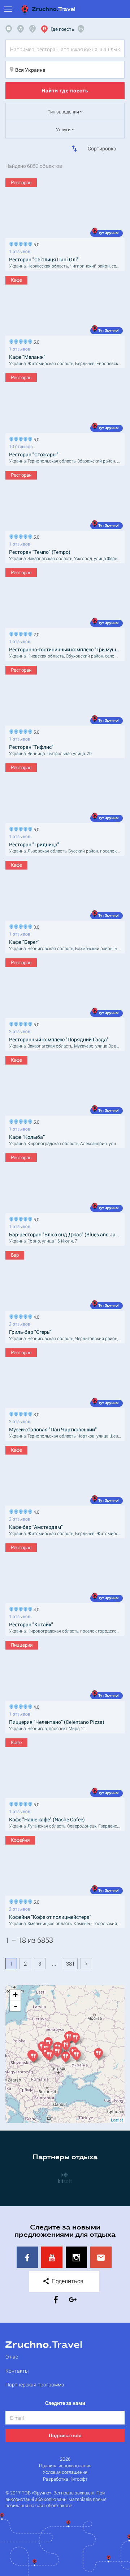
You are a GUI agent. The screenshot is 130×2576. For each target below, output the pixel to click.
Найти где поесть (65, 90)
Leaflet (117, 2120)
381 (70, 1963)
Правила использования (65, 2466)
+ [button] (15, 1995)
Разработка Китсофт (65, 2479)
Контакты (17, 2371)
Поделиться (67, 2281)
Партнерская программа (35, 2384)
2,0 (35, 634)
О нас (12, 2357)
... (54, 1963)
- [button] (16, 2006)
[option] (65, 2177)
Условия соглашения (65, 2472)
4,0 (35, 1316)
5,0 (35, 244)
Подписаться (65, 2435)
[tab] (10, 29)
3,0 (35, 926)
